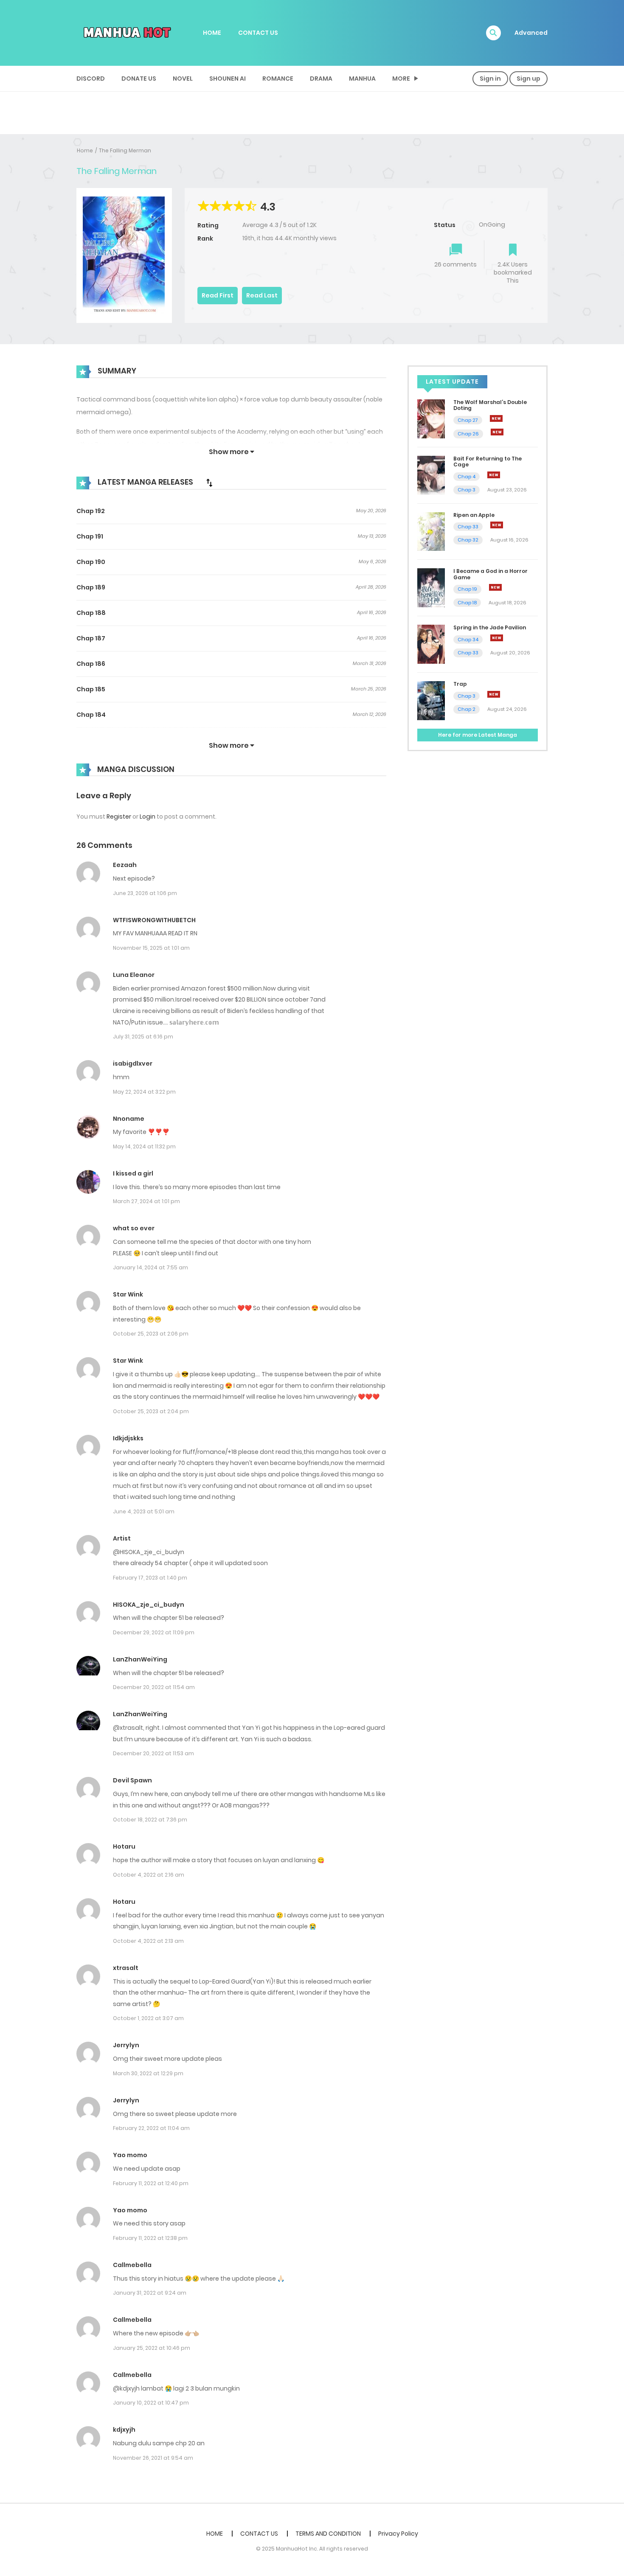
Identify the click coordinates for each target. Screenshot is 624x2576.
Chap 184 (91, 715)
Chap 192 (91, 511)
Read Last (262, 295)
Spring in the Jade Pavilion (490, 627)
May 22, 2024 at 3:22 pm (144, 1092)
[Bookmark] (513, 251)
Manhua (362, 79)
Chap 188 (91, 613)
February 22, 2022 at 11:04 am (151, 2128)
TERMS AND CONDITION (328, 2534)
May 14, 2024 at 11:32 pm (144, 1146)
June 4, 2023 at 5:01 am (144, 1511)
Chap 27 (468, 420)
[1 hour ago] (496, 418)
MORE (401, 79)
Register (119, 817)
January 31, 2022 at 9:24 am (150, 2293)
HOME (212, 33)
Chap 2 (467, 709)
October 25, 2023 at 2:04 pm (151, 1411)
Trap (460, 684)
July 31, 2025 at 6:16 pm (143, 1037)
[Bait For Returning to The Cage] (431, 475)
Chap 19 (467, 589)
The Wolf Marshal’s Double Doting (490, 405)
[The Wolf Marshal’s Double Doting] (431, 418)
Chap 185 (91, 689)
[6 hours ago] (497, 525)
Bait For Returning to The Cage (488, 462)
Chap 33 (468, 527)
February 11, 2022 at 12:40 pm (151, 2183)
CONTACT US (258, 33)
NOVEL (183, 79)
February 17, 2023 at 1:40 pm (150, 1578)
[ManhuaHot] (126, 32)
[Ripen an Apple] (431, 531)
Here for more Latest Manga (478, 735)
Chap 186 (91, 664)
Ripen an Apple (474, 515)
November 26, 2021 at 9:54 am (153, 2458)
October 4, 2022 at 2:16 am (149, 1875)
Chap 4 (467, 477)
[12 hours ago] (494, 694)
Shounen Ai (228, 79)
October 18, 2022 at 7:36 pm (150, 1820)
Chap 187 (91, 638)
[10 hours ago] (497, 638)
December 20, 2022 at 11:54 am (154, 1687)
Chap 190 (91, 562)
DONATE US (139, 79)
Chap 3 (467, 490)
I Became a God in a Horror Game (490, 574)
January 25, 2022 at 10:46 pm (152, 2348)
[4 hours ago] (494, 475)
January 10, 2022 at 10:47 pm (151, 2403)
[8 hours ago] (495, 587)
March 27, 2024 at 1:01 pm (146, 1201)
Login (148, 817)
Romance (278, 79)
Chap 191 (90, 536)
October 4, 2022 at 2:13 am (148, 1941)
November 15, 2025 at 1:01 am (151, 948)
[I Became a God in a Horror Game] (431, 587)
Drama (321, 79)
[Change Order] (209, 483)
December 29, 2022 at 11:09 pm (154, 1632)
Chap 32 (468, 540)
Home (85, 150)
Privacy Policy (398, 2534)
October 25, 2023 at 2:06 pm (151, 1334)
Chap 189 (91, 587)
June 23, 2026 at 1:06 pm (145, 893)
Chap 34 (468, 640)
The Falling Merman (125, 150)
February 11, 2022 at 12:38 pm (150, 2238)
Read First (218, 295)
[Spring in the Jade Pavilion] (431, 644)
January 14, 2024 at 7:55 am (150, 1267)
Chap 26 (468, 434)
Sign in (490, 79)
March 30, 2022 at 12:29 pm (148, 2073)
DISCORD (91, 79)
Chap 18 (467, 603)
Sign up (528, 79)
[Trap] (431, 700)
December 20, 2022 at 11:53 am (153, 1753)
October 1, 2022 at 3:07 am (148, 2018)
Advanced (531, 33)
